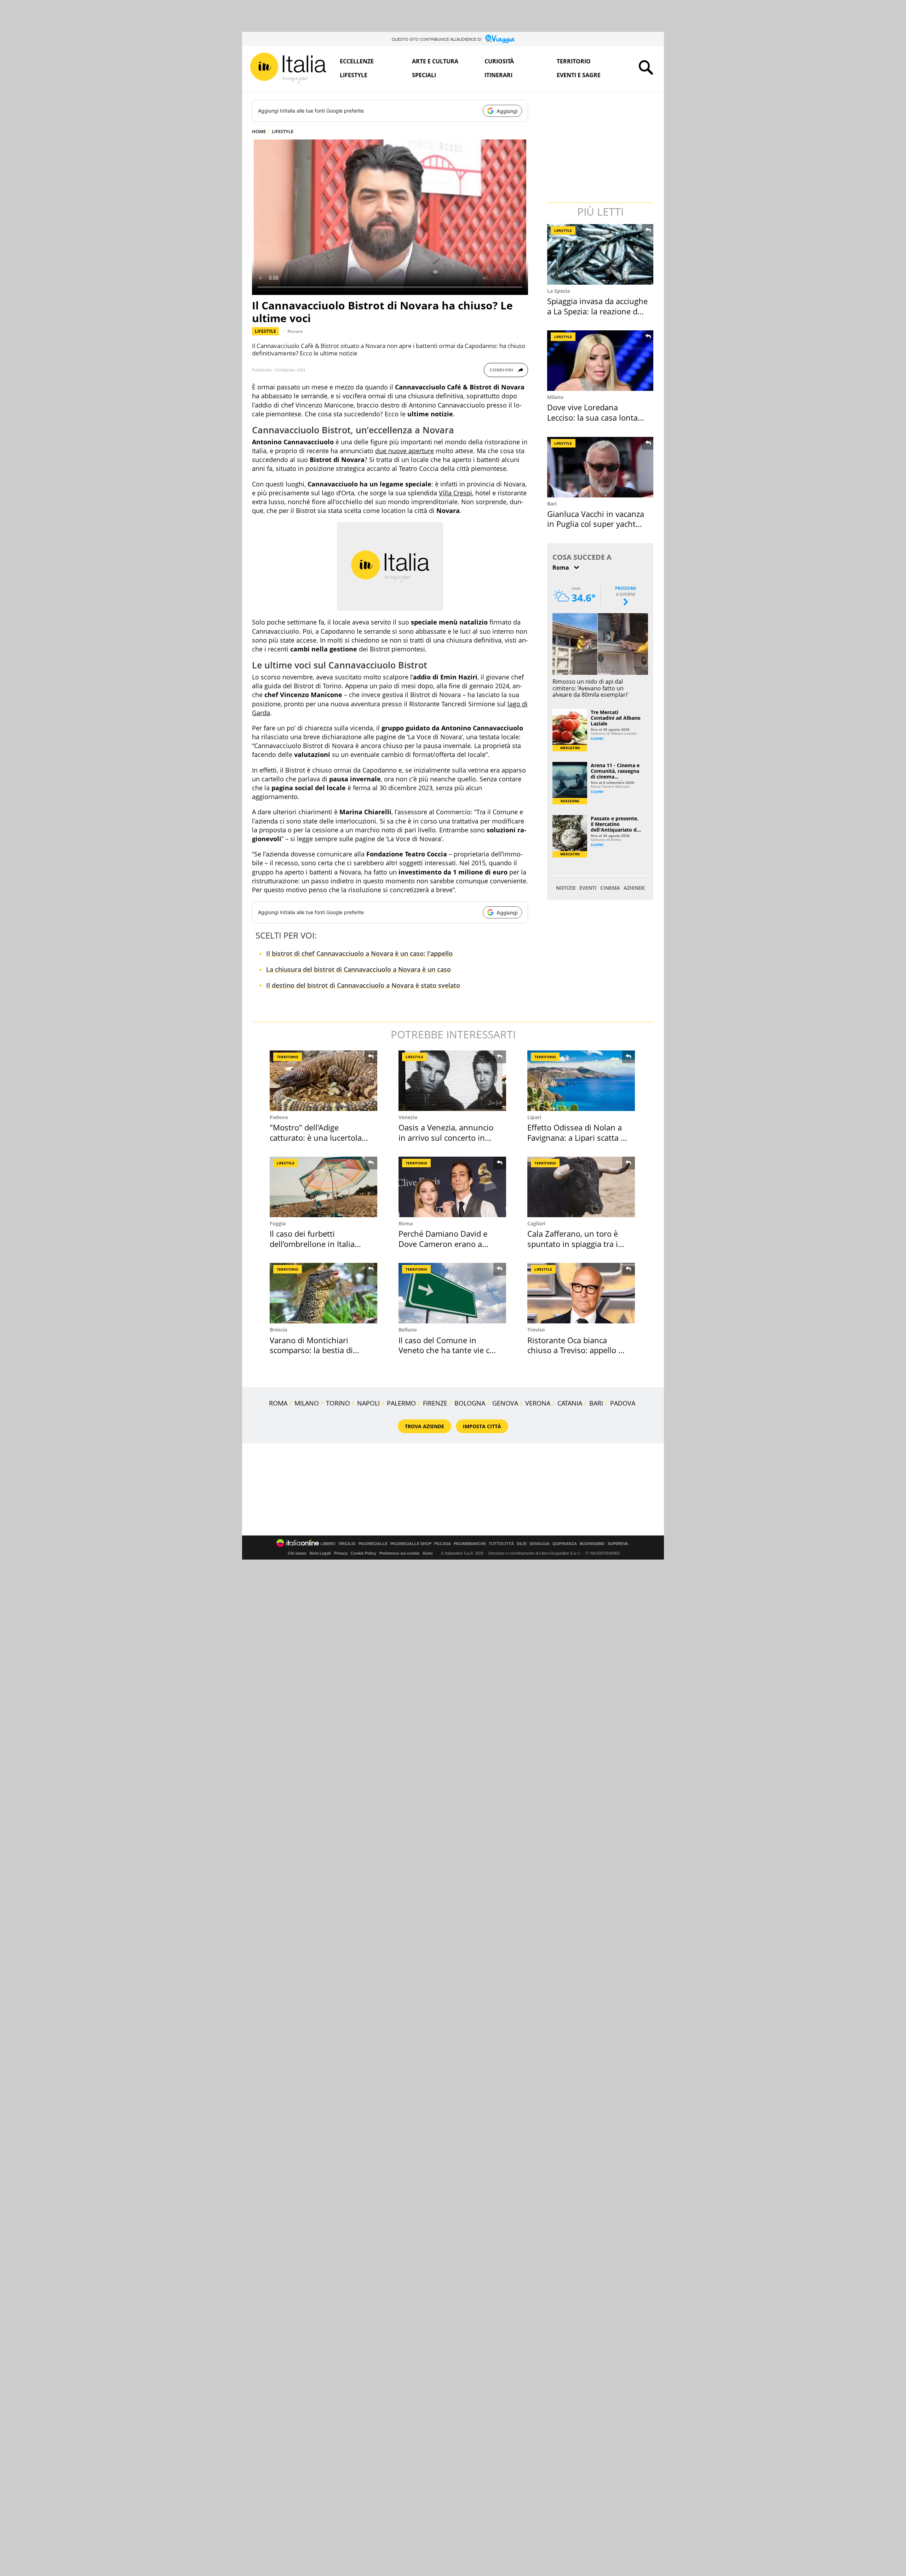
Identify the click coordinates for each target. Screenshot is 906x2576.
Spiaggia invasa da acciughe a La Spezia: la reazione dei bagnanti (597, 311)
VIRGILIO (347, 1544)
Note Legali (320, 1553)
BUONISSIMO (592, 1544)
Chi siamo (297, 1553)
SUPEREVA (618, 1544)
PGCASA (443, 1544)
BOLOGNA (470, 1403)
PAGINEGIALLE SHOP (411, 1544)
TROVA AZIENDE (425, 1426)
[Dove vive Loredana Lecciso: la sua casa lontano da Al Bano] (601, 361)
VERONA (538, 1403)
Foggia (278, 1223)
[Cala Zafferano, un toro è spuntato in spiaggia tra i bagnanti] (581, 1187)
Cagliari (536, 1223)
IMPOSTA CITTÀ (482, 1426)
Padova (279, 1117)
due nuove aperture (405, 451)
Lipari (534, 1117)
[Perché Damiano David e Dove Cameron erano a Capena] (452, 1187)
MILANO (307, 1403)
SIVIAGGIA (540, 1544)
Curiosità (499, 61)
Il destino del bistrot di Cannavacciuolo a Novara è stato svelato (363, 985)
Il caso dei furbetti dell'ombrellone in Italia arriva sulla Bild (312, 1244)
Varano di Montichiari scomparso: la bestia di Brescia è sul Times (311, 1350)
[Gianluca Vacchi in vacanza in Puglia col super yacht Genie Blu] (601, 467)
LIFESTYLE (283, 131)
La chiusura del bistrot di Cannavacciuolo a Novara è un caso (359, 969)
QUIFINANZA (565, 1544)
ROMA (278, 1403)
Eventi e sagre (579, 75)
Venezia (408, 1117)
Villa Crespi (455, 493)
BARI (596, 1403)
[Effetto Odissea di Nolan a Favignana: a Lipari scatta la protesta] (581, 1081)
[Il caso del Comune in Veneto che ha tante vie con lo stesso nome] (452, 1293)
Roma (406, 1223)
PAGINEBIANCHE (470, 1544)
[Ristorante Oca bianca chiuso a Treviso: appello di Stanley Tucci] (581, 1293)
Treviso (536, 1330)
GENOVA (505, 1403)
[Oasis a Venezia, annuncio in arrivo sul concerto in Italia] (452, 1081)
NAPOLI (368, 1403)
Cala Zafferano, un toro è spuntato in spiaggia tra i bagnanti (573, 1244)
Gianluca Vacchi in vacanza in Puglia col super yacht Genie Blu (596, 524)
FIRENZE (435, 1403)
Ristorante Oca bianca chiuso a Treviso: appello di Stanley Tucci (576, 1350)
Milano (555, 397)
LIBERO (328, 1544)
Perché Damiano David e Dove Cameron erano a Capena (443, 1244)
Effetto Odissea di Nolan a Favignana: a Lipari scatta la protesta (577, 1137)
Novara (295, 331)
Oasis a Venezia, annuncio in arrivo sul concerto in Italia (446, 1137)
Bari (552, 504)
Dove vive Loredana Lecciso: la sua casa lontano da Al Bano (597, 417)
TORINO (338, 1403)
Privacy (341, 1553)
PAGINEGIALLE (373, 1544)
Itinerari (498, 75)
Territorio (574, 61)
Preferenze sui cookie (399, 1553)
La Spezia (558, 291)
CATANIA (570, 1403)
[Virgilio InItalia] (288, 68)
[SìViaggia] (500, 39)
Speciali (424, 75)
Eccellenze (357, 61)
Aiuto (428, 1553)
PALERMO (401, 1403)
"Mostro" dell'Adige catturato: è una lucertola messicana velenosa (316, 1137)
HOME (259, 131)
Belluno (408, 1330)
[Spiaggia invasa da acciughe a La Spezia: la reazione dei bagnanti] (601, 254)
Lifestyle (354, 75)
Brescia (278, 1330)
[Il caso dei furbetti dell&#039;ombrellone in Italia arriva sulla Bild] (323, 1187)
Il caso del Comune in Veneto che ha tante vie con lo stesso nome (449, 1350)
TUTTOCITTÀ (501, 1544)
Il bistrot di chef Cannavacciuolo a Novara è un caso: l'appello (359, 953)
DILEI (522, 1544)
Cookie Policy (363, 1553)
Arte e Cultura (435, 61)
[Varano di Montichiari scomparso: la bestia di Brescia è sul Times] (323, 1293)
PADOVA (623, 1403)
